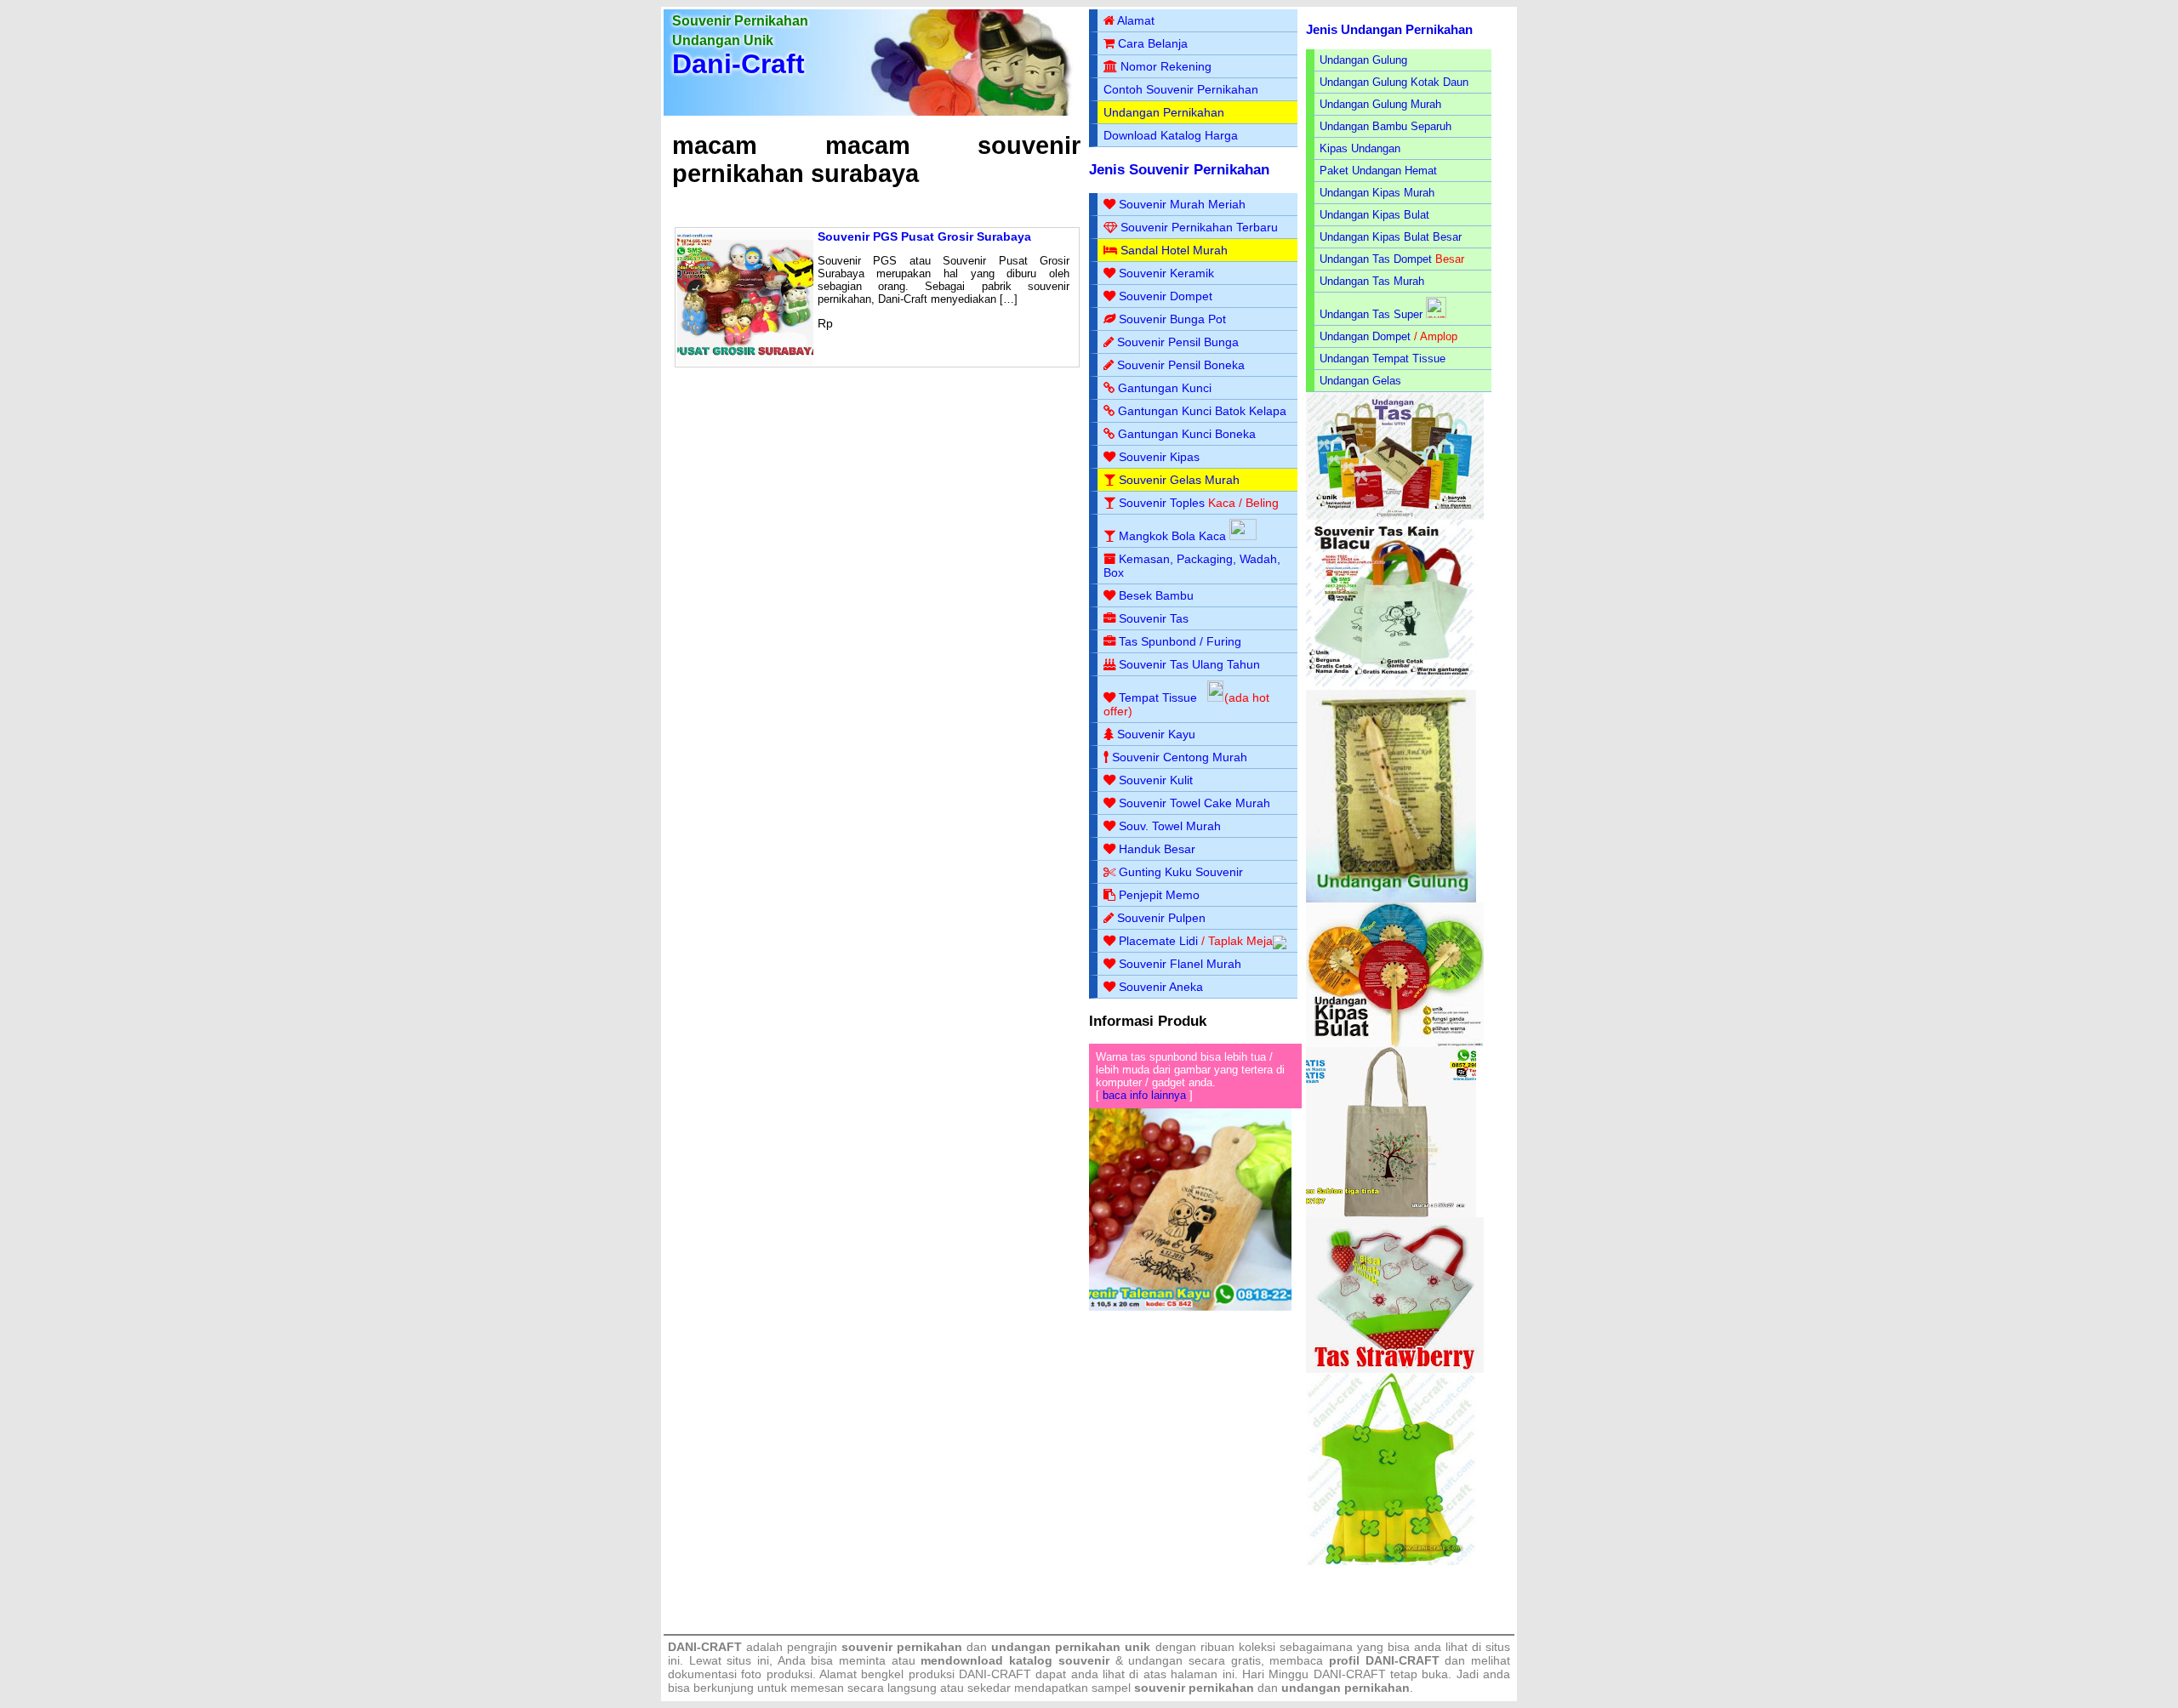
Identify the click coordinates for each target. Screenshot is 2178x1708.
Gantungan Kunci (1165, 388)
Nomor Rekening (1166, 66)
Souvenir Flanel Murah (1180, 964)
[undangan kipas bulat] (1395, 1043)
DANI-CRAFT (1350, 1674)
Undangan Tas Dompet (1376, 259)
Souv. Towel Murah (1170, 826)
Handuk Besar (1157, 849)
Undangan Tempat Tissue (1383, 359)
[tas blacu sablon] (1391, 1213)
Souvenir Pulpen (1161, 918)
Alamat (1136, 20)
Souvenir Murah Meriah (1182, 204)
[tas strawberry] (1395, 1369)
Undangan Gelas (1360, 381)
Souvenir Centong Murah (1180, 757)
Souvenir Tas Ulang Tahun (1189, 664)
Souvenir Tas (1154, 618)
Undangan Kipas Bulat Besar (1391, 237)
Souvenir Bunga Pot (1172, 319)
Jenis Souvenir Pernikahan (1179, 170)
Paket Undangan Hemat (1378, 171)
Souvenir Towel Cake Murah (1194, 803)
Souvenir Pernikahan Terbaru (1199, 227)
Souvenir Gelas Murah (1179, 480)
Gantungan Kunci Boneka (1187, 434)
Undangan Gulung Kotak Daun (1394, 82)
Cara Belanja (1153, 43)
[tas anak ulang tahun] (1391, 1561)
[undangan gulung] (1391, 899)
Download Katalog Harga (1171, 135)
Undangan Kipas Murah (1377, 193)
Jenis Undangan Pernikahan (1389, 29)
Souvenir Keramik (1166, 273)
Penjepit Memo (1159, 895)
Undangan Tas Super (1371, 314)
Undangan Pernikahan (1164, 112)
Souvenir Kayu (1156, 734)
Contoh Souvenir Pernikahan (1181, 89)
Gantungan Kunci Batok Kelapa (1202, 411)
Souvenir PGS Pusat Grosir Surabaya (924, 236)
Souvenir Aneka (1161, 987)
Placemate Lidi (1158, 941)
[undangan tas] (1395, 516)
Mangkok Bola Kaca (1174, 536)
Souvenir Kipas (1159, 457)
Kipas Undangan (1360, 148)
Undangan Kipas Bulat (1374, 215)
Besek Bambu (1156, 595)
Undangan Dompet (1365, 336)
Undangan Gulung (1363, 60)
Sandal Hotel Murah (1174, 250)
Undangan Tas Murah (1372, 281)
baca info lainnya (1144, 1095)
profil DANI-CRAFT (1384, 1660)
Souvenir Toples (1162, 503)
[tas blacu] (1391, 686)
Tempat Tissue (1158, 697)
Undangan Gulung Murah (1380, 104)
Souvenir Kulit (1156, 780)
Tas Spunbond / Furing (1180, 641)
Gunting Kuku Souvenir (1181, 872)
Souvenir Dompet (1166, 296)
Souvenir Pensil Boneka (1181, 365)
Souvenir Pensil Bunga (1178, 342)
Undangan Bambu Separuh (1385, 126)
